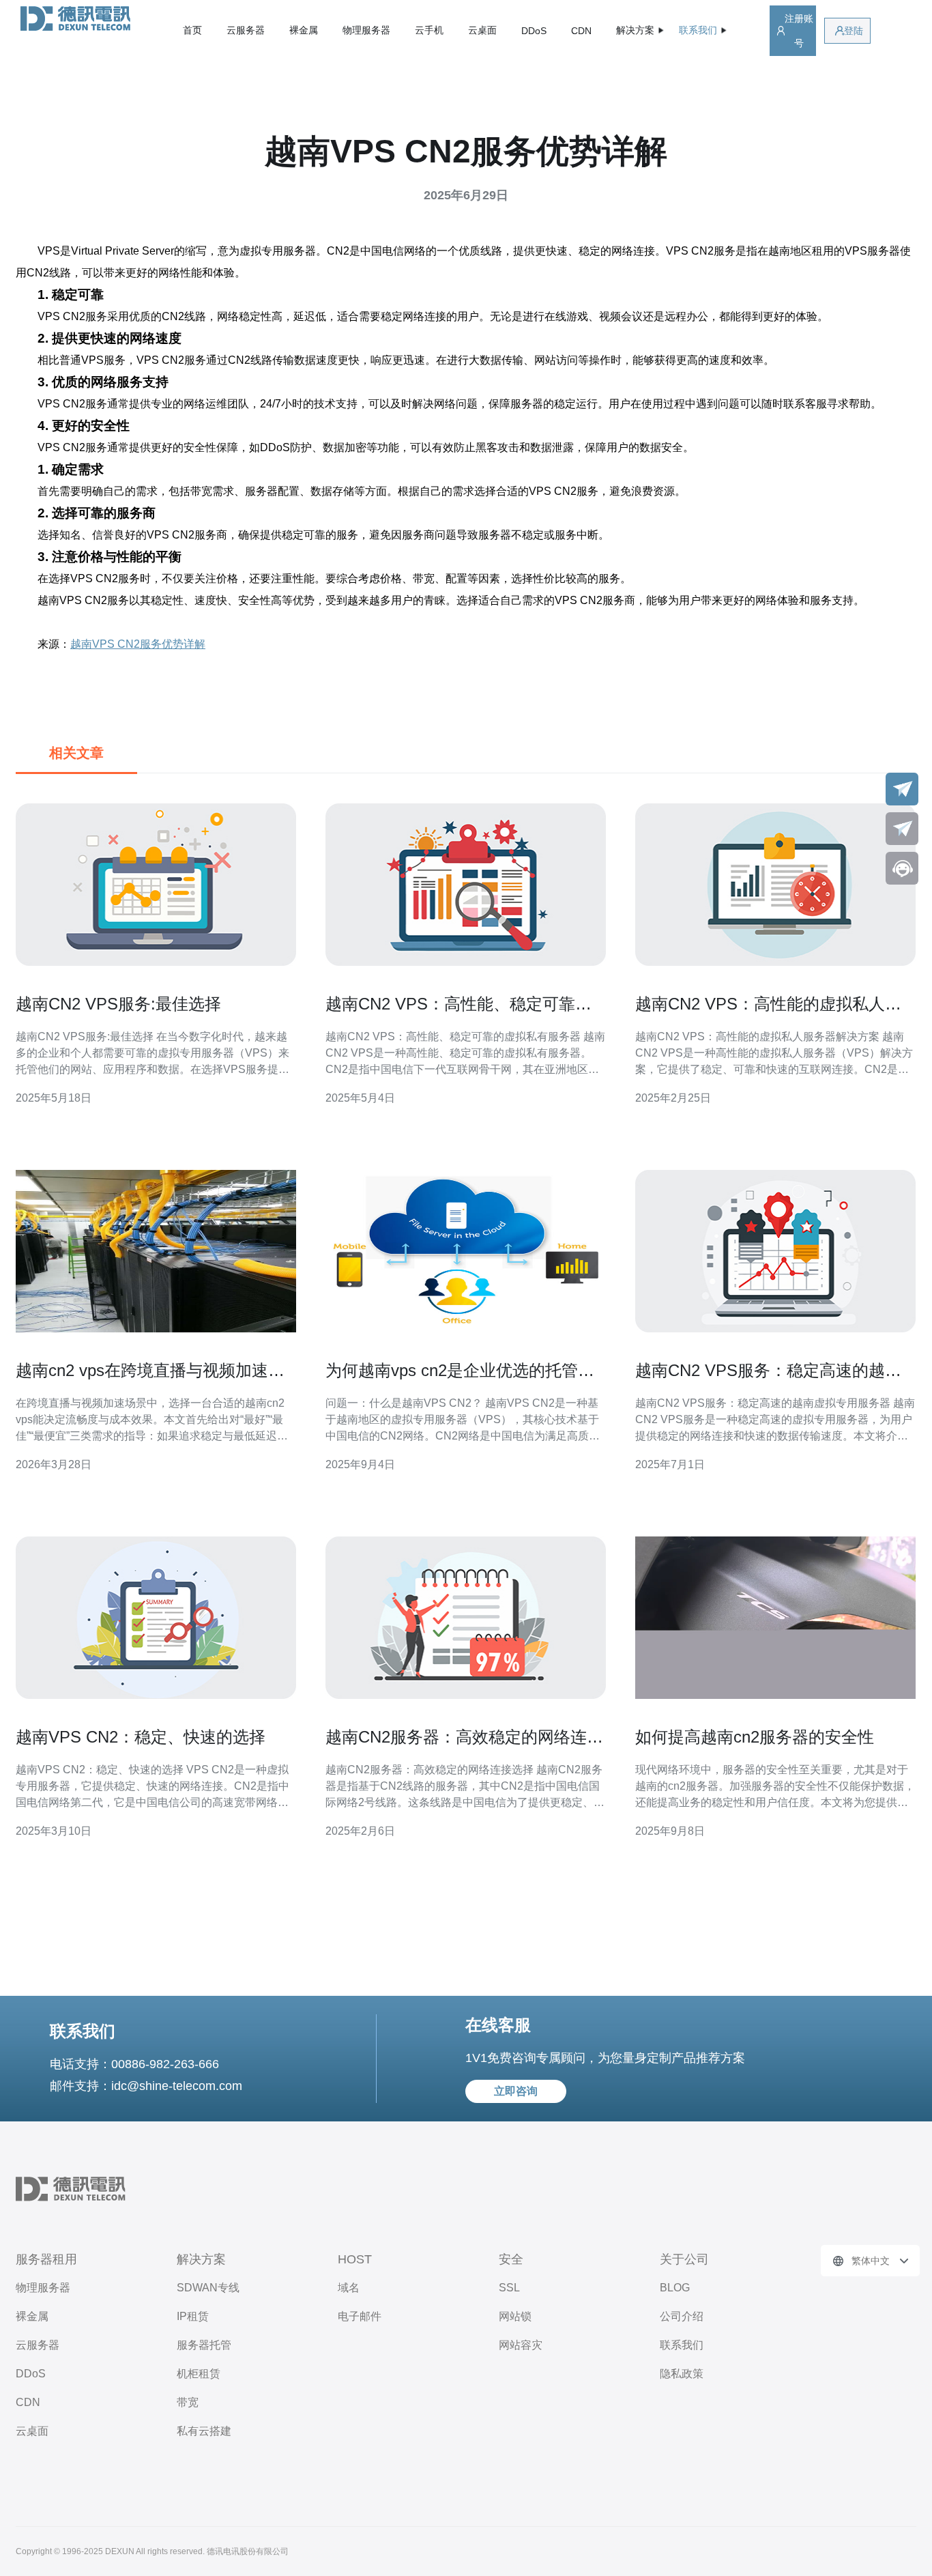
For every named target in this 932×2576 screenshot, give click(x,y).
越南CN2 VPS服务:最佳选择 (118, 1004)
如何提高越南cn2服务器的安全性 (755, 1737)
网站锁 (515, 2316)
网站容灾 (521, 2345)
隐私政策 (682, 2374)
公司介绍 (682, 2316)
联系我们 (682, 2345)
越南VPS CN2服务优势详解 (138, 644)
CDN (581, 31)
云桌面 (482, 30)
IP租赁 (193, 2316)
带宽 (188, 2402)
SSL (509, 2288)
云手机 (429, 30)
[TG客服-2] (902, 829)
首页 (192, 30)
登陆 (854, 31)
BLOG (675, 2288)
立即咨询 (516, 2091)
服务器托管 (204, 2345)
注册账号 (799, 31)
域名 (349, 2288)
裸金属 (304, 30)
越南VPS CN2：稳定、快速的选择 (141, 1737)
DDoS (534, 31)
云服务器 (246, 30)
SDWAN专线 (208, 2288)
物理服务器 (366, 30)
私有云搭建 (204, 2431)
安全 (511, 2259)
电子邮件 (360, 2316)
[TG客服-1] (902, 789)
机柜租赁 (199, 2374)
